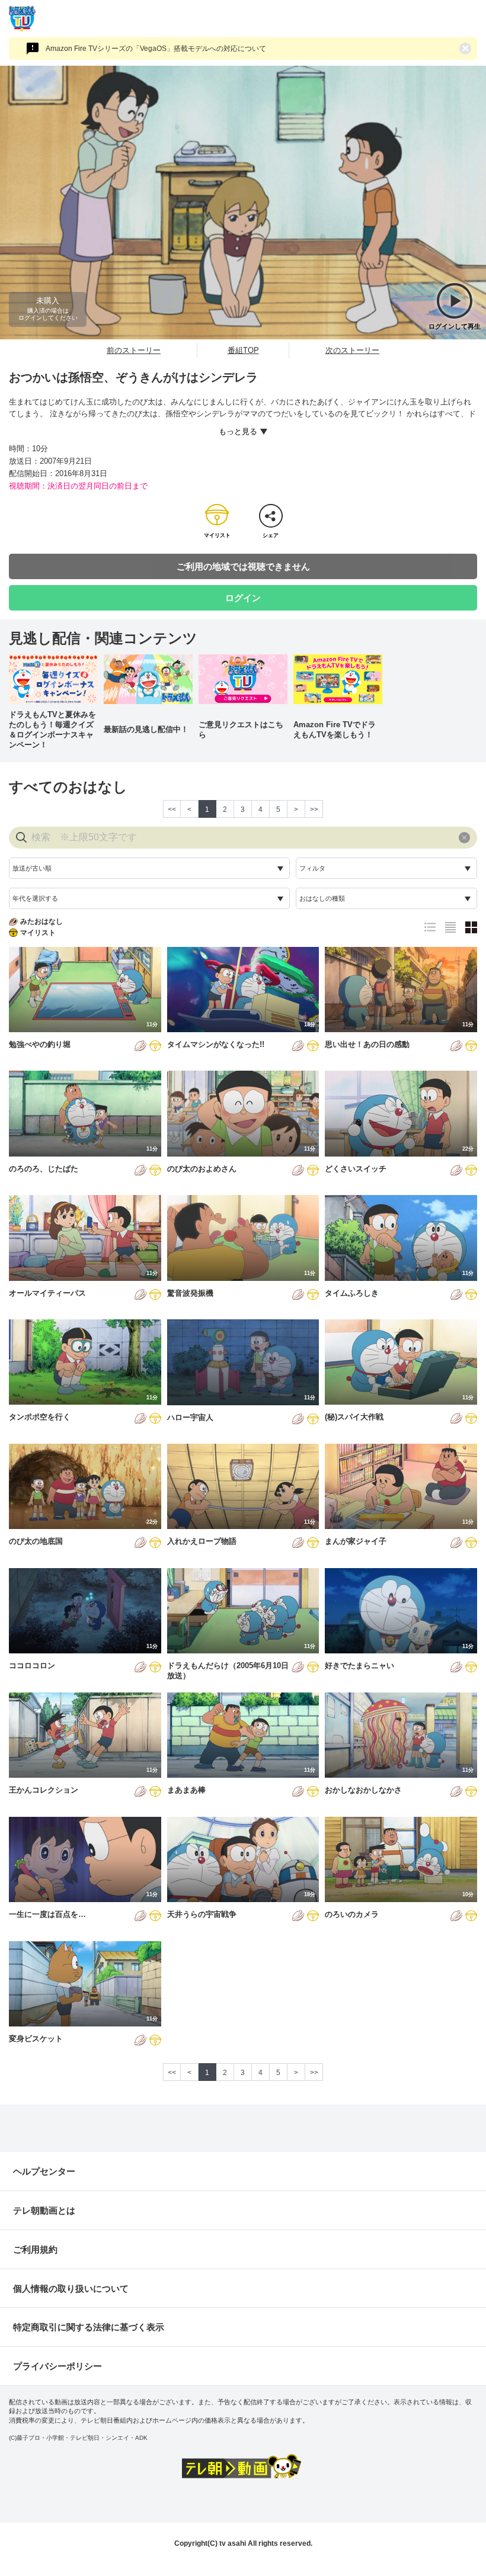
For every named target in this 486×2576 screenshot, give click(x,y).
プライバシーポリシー (57, 2366)
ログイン (243, 598)
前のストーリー (134, 350)
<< (172, 810)
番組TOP (243, 350)
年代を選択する (35, 898)
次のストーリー (352, 350)
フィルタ (312, 868)
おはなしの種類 (322, 898)
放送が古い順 (32, 868)
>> (314, 810)
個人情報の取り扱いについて (71, 2288)
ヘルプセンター (44, 2171)
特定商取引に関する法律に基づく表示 (89, 2327)
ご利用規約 (35, 2249)
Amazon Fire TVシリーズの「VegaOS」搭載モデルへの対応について (156, 49)
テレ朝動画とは (44, 2210)
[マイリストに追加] (155, 1047)
